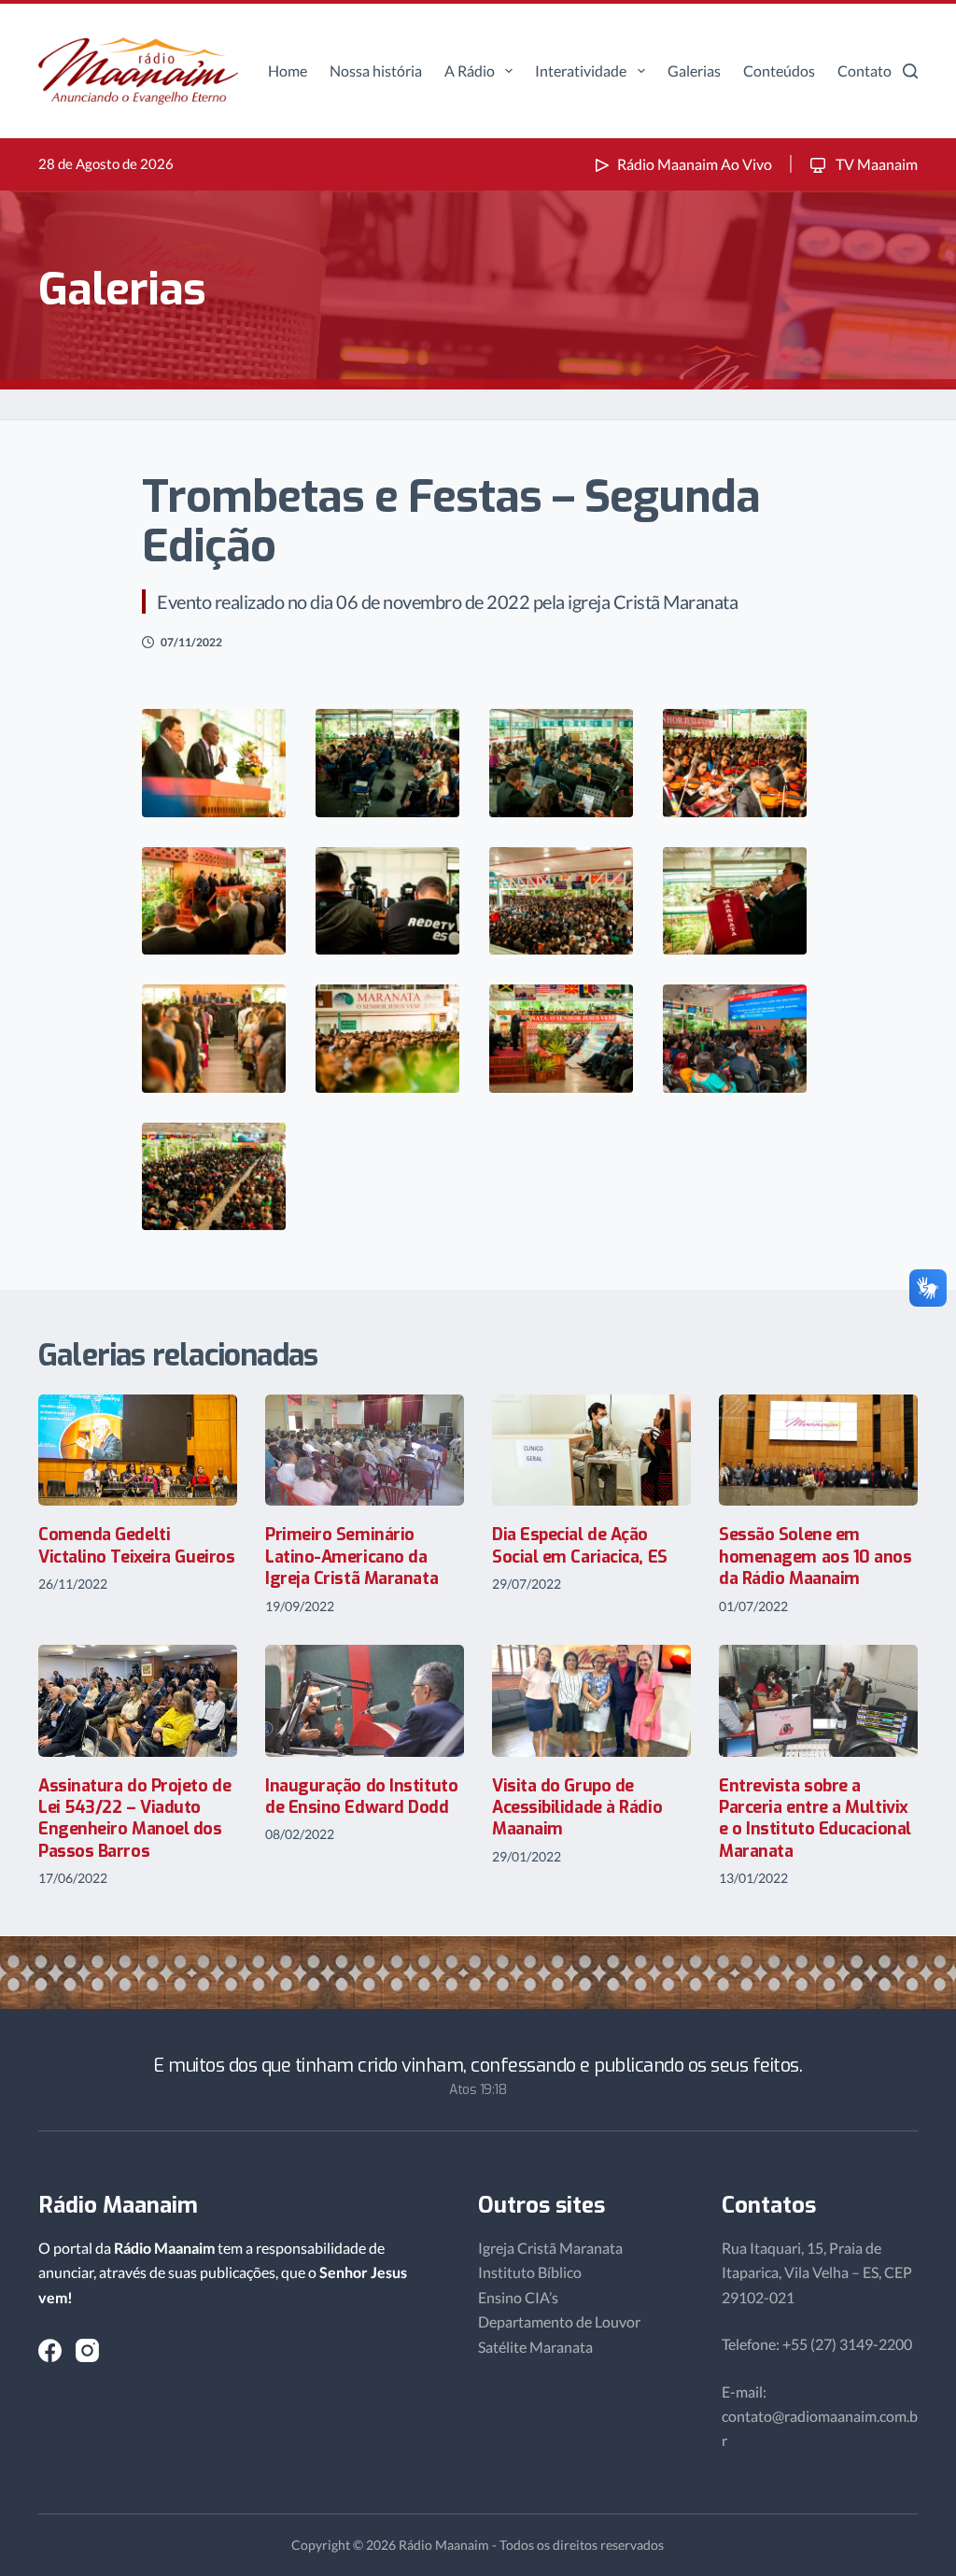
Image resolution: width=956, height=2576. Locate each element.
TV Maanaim (875, 164)
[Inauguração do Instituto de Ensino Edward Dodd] (365, 1701)
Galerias (694, 71)
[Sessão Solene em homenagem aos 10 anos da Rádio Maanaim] (818, 1451)
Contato (865, 71)
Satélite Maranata (535, 2347)
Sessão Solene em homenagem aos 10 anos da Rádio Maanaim (815, 1557)
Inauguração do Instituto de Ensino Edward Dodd (361, 1797)
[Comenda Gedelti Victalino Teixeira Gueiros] (138, 1451)
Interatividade (581, 71)
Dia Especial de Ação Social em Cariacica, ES (580, 1545)
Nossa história (376, 71)
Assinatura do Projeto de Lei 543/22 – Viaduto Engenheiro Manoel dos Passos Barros (134, 1819)
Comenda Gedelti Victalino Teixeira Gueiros (136, 1545)
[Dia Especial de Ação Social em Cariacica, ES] (591, 1451)
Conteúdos (779, 71)
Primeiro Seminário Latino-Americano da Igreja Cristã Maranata (351, 1557)
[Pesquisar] (910, 71)
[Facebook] (50, 2350)
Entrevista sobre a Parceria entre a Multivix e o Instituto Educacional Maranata (815, 1819)
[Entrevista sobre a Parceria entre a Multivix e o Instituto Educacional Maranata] (818, 1701)
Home (288, 71)
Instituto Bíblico (530, 2272)
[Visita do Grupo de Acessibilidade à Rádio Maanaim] (591, 1701)
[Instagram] (87, 2350)
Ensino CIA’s (518, 2297)
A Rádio (470, 71)
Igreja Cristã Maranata (550, 2248)
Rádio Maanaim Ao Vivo (695, 164)
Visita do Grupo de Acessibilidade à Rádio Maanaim (577, 1808)
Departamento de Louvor (559, 2321)
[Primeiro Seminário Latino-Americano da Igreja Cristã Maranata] (365, 1451)
